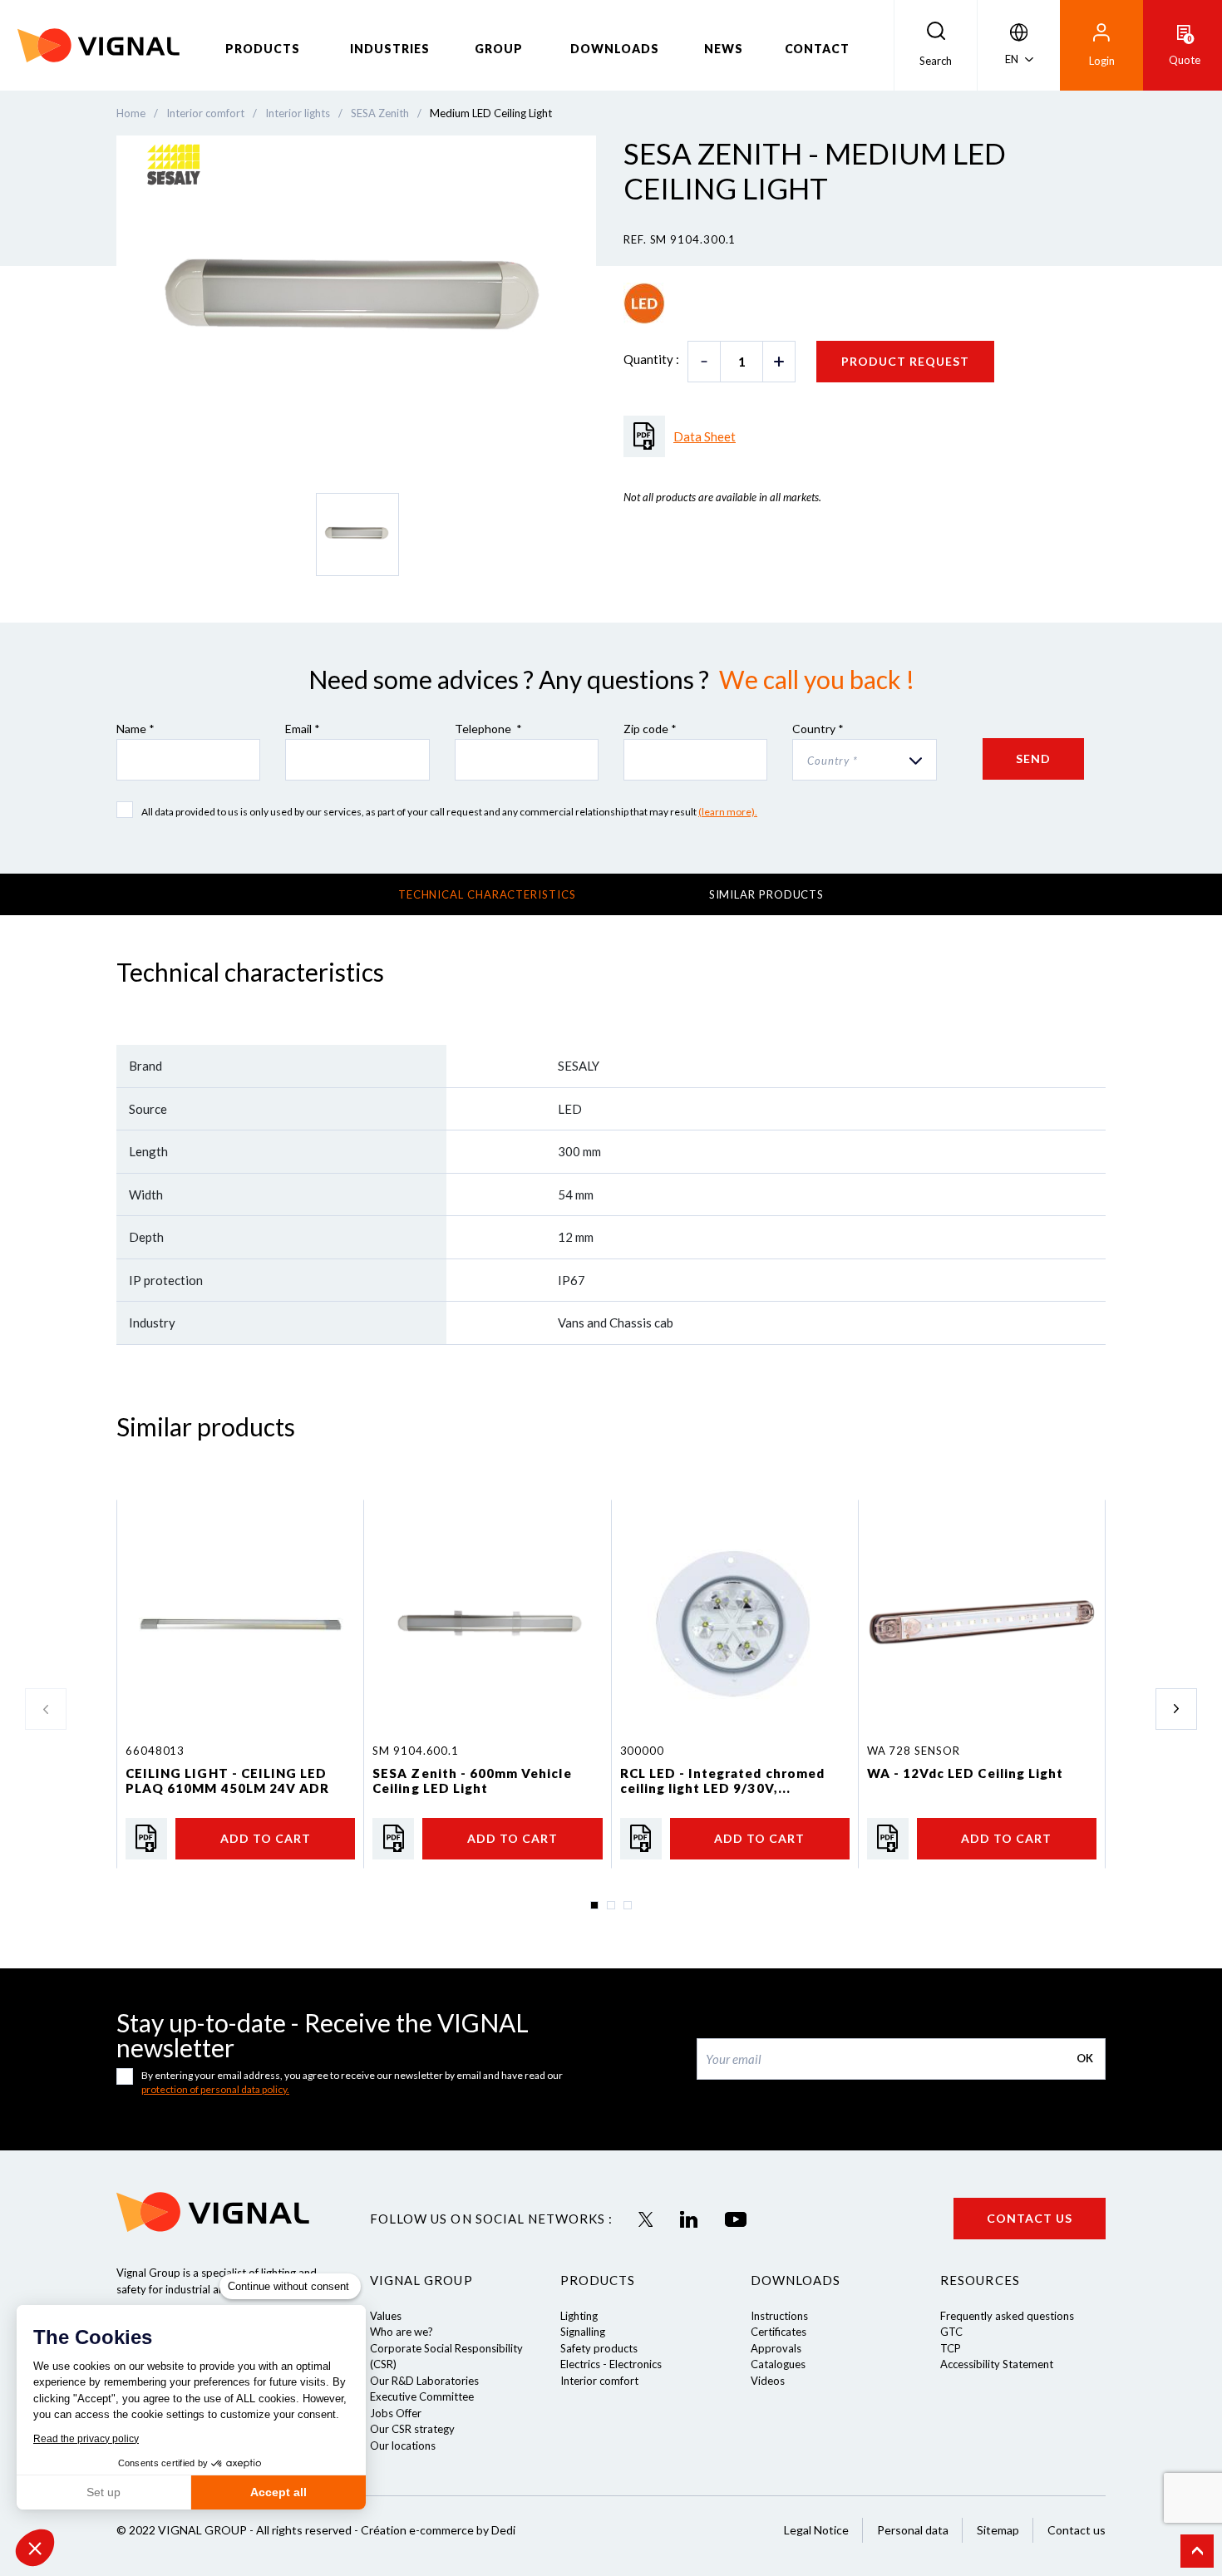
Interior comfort (599, 2381)
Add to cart (266, 1838)
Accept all (278, 2492)
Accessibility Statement (997, 2364)
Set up (103, 2492)
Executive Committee (422, 2396)
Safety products (599, 2348)
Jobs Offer (396, 2413)
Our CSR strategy (412, 2429)
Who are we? (402, 2332)
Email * (303, 729)
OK (1085, 2058)
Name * (136, 729)
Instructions (779, 2316)
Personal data (913, 2530)
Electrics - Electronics (611, 2364)
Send (1033, 759)
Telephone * (488, 729)
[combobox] (864, 760)
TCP (951, 2348)
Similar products (767, 894)
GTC (951, 2332)
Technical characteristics (487, 894)
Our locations (403, 2445)
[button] (35, 2548)
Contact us (1030, 2218)
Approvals (776, 2348)
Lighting (579, 2316)
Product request (905, 361)
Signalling (583, 2332)
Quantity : (651, 359)
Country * (818, 729)
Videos (768, 2381)
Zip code (650, 729)
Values (386, 2316)
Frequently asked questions (1007, 2316)
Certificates (779, 2332)
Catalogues (778, 2364)
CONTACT (818, 49)
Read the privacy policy (86, 2439)
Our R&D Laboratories (424, 2381)
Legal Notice (816, 2530)
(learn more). (728, 812)
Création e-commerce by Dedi (438, 2530)
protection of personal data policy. (215, 2089)
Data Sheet (705, 436)
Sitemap (998, 2530)
